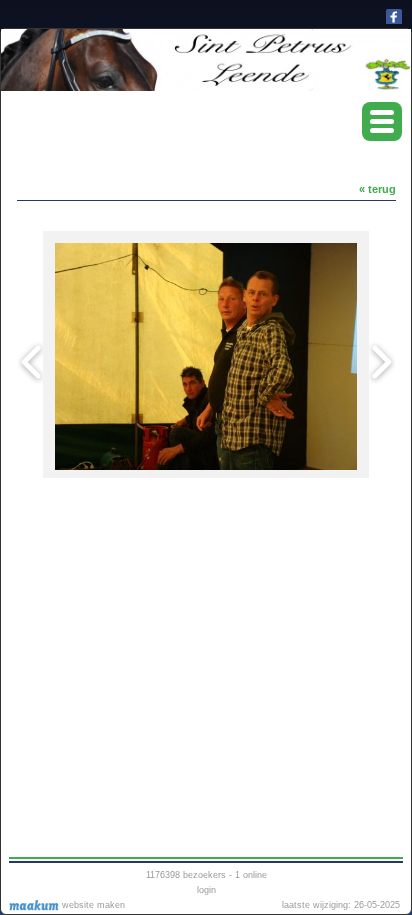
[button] (382, 121)
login (206, 890)
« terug (377, 189)
